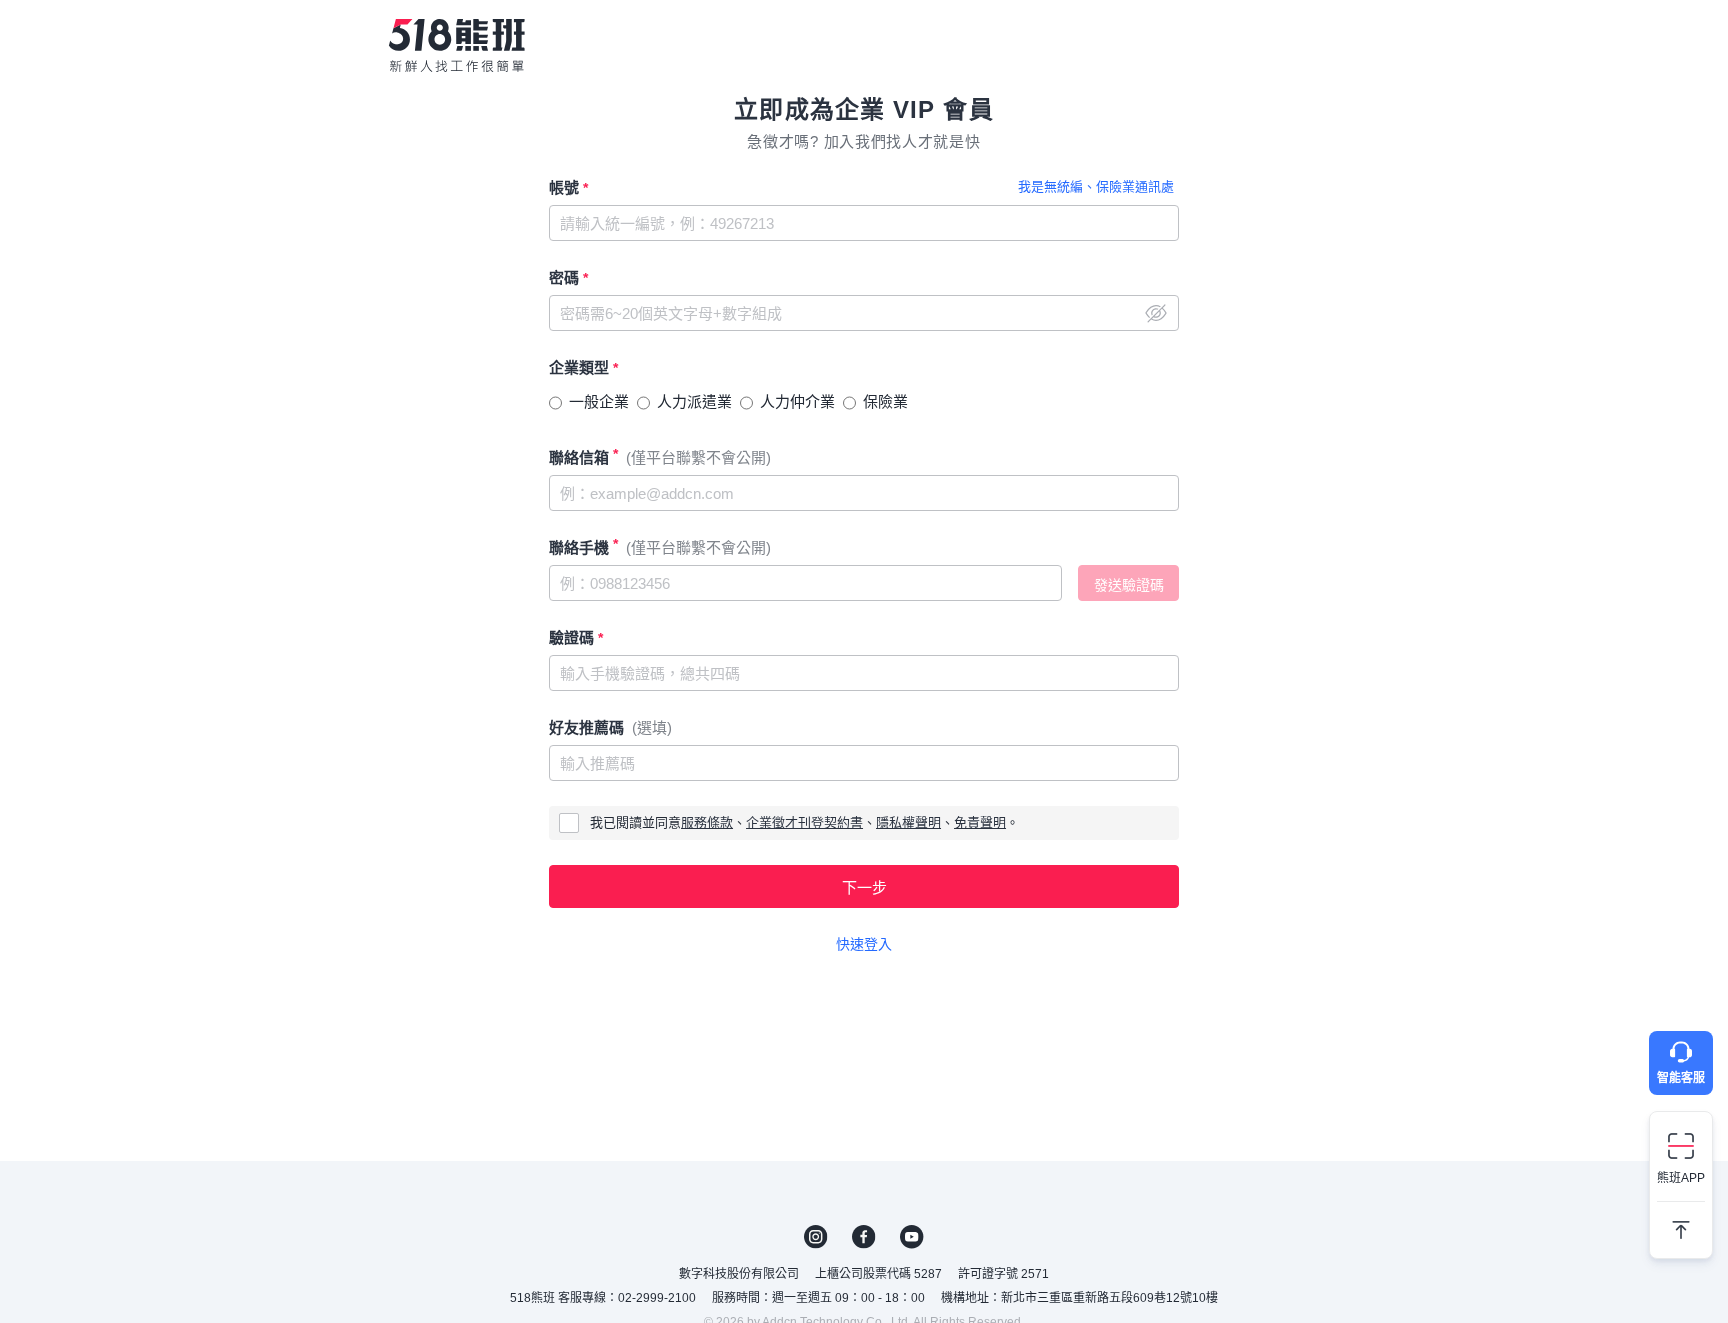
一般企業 (599, 401)
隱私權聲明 (908, 822)
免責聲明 (980, 822)
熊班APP (1681, 1178)
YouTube (912, 1237)
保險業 (885, 401)
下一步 (864, 887)
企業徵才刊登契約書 (804, 822)
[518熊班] (457, 45)
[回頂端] (1681, 1222)
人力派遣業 (694, 401)
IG (816, 1237)
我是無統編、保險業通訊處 (1096, 186)
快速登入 (864, 944)
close (1156, 313)
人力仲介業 (797, 401)
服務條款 (707, 822)
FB (864, 1237)
